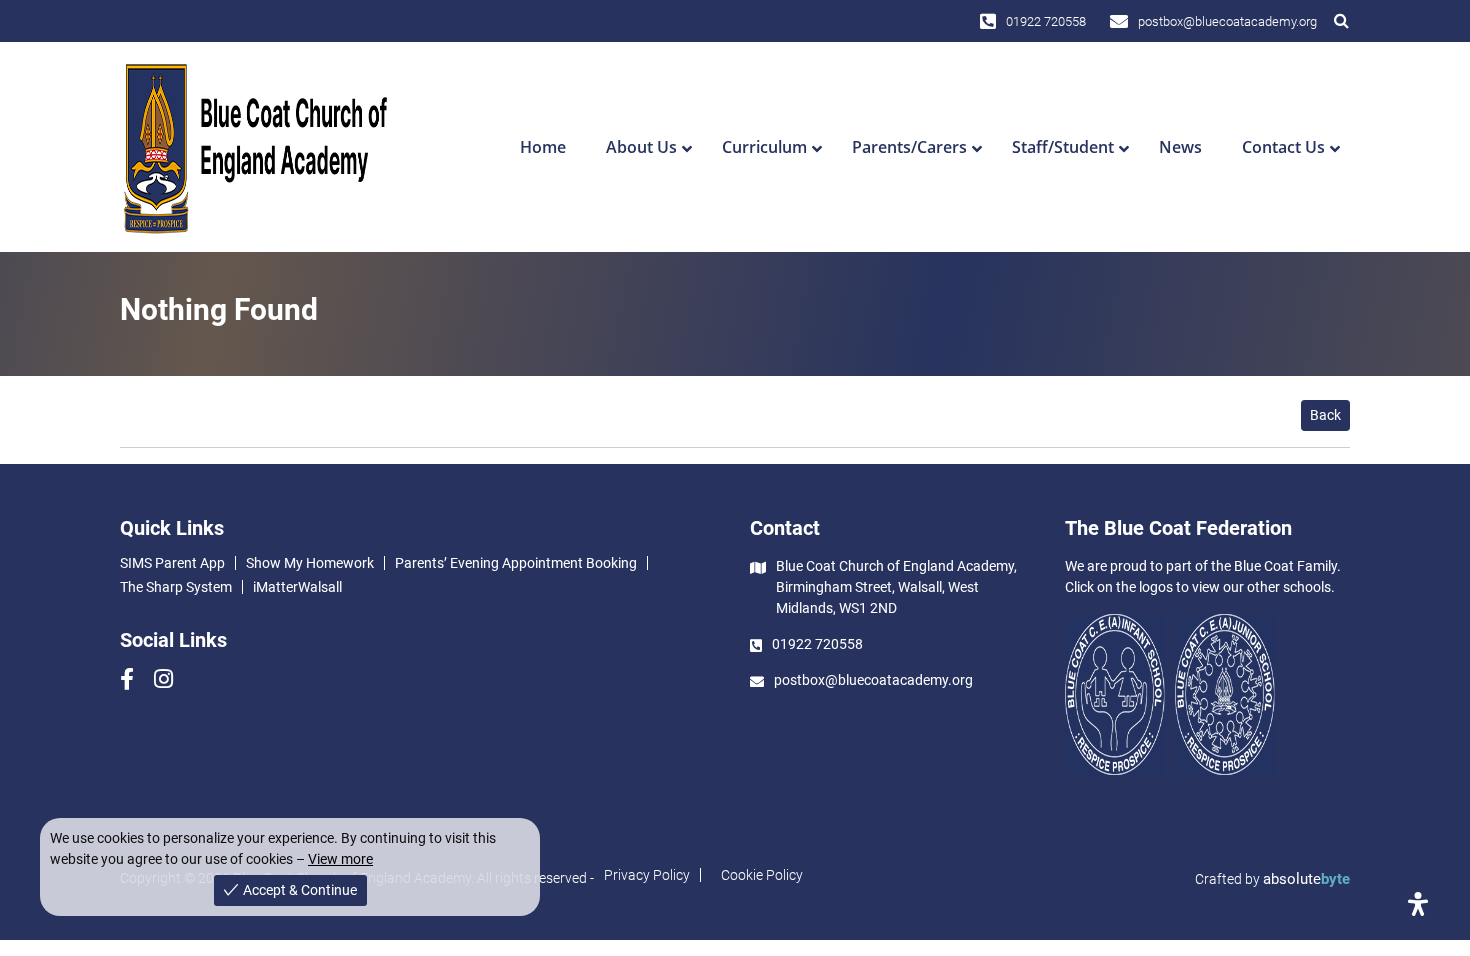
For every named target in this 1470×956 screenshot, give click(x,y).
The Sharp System (176, 587)
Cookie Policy (762, 875)
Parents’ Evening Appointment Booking (516, 563)
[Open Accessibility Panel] (1418, 904)
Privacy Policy (647, 875)
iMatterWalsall (297, 587)
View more (340, 859)
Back (1325, 415)
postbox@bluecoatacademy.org (1227, 21)
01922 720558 (1046, 21)
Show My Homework (310, 563)
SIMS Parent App (172, 563)
